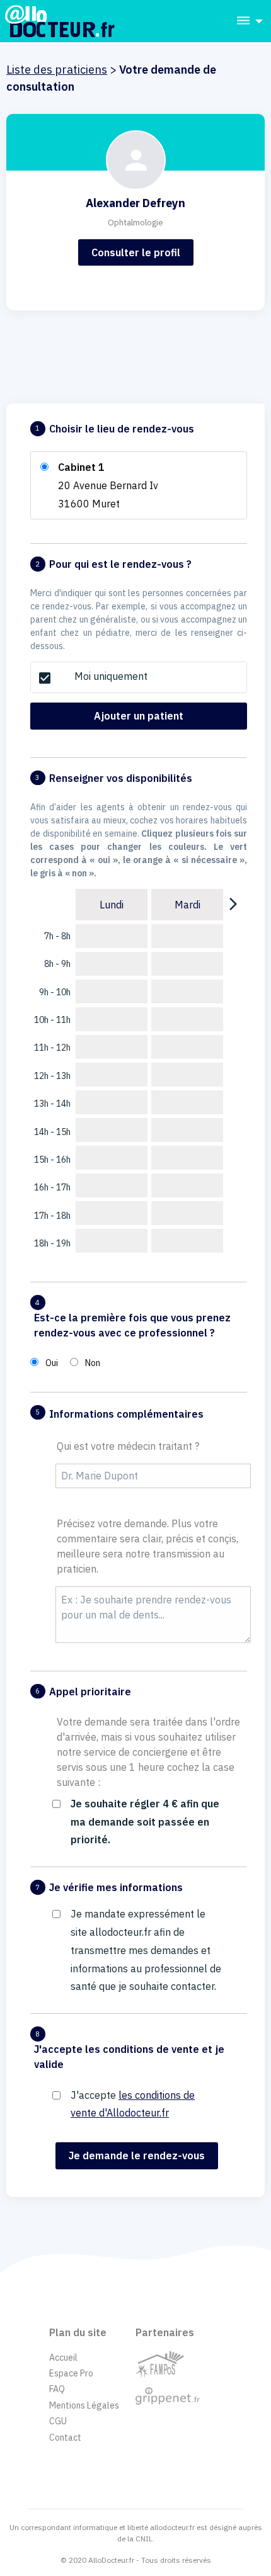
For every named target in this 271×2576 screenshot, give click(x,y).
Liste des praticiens (57, 70)
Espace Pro (71, 2373)
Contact (65, 2438)
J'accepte (133, 2104)
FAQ (57, 2389)
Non (93, 1363)
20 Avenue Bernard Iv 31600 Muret (108, 485)
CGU (58, 2421)
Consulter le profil (136, 252)
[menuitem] (246, 21)
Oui (52, 1363)
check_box (45, 678)
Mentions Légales (84, 2405)
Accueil (63, 2358)
